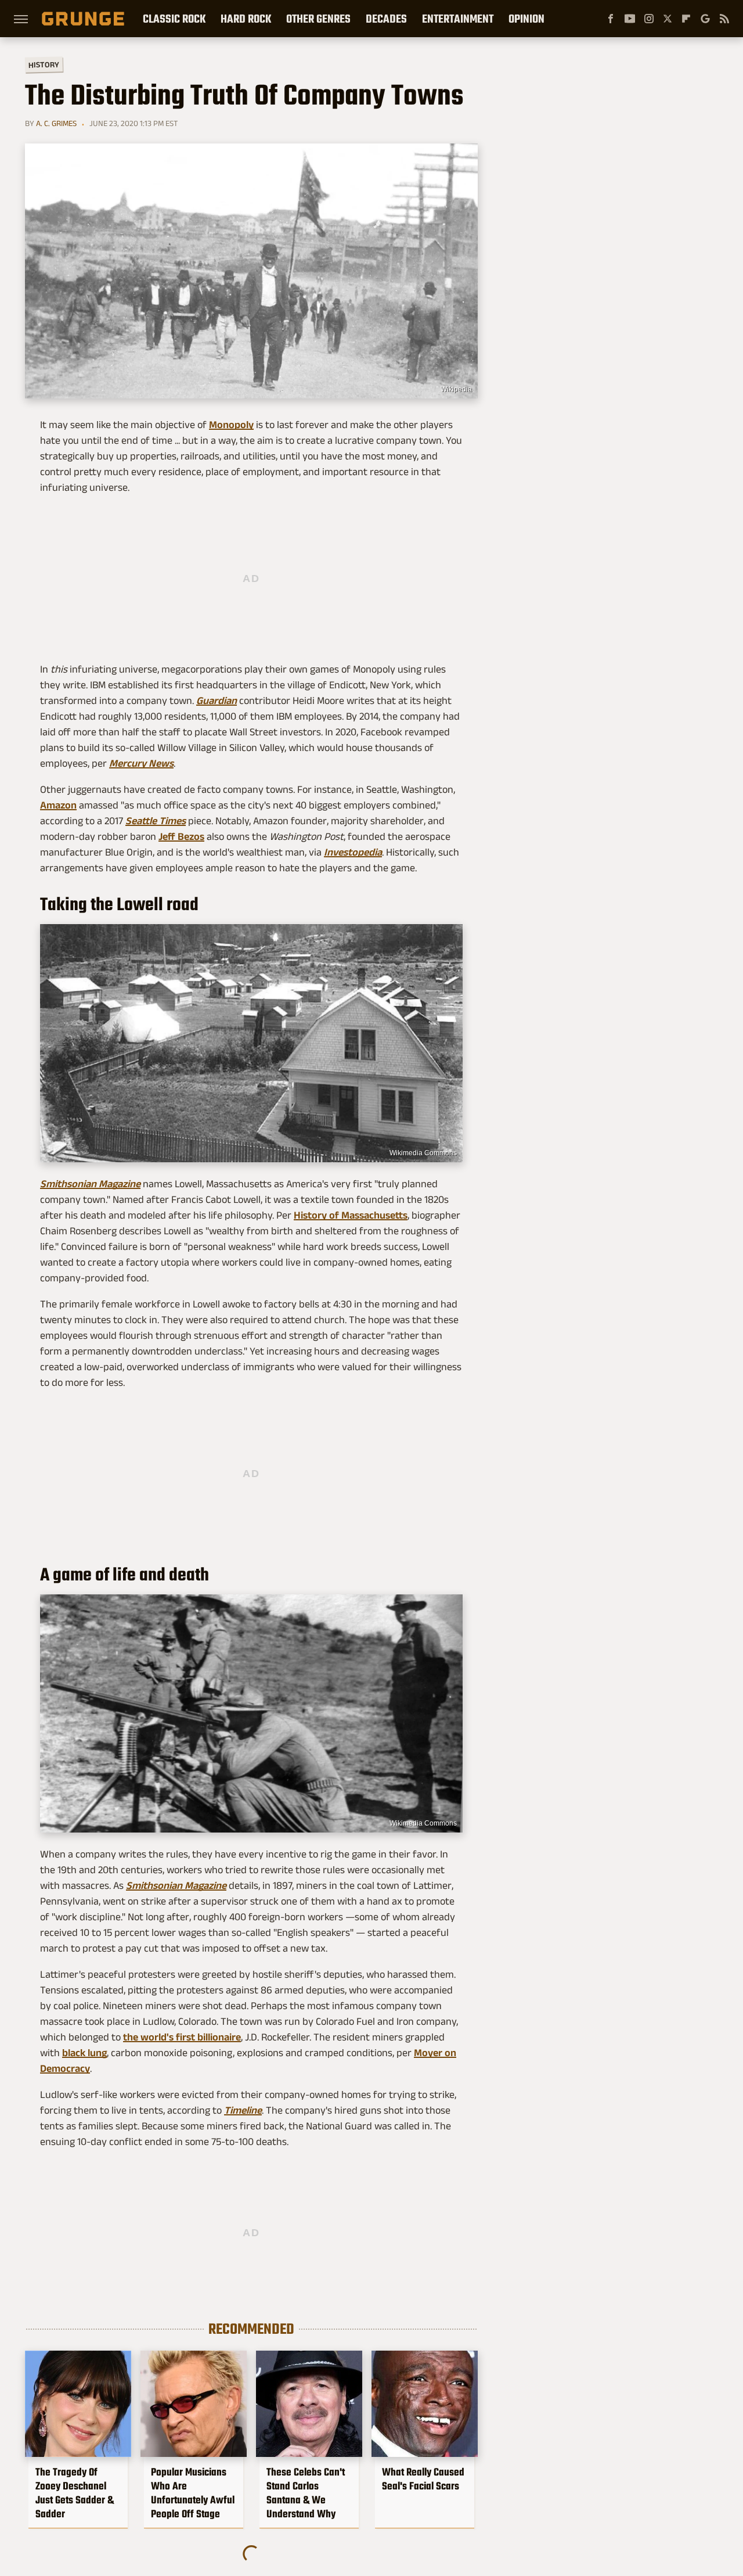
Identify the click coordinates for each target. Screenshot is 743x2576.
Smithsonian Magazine (90, 1184)
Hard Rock (246, 19)
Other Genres (318, 19)
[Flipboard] (686, 19)
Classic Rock (174, 19)
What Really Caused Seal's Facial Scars (423, 2479)
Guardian (217, 700)
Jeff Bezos (181, 836)
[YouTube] (630, 19)
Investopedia (353, 852)
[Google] (705, 19)
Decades (386, 19)
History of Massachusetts (351, 1215)
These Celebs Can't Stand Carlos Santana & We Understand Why (306, 2493)
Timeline (243, 2110)
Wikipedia (456, 389)
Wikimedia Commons (423, 1153)
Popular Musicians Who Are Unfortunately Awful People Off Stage (193, 2493)
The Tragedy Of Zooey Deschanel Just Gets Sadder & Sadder (75, 2493)
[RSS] (724, 19)
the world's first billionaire (182, 2037)
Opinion (526, 19)
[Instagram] (649, 19)
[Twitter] (668, 19)
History (44, 64)
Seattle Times (156, 821)
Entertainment (458, 19)
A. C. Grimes (56, 123)
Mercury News (141, 763)
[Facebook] (611, 19)
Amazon (58, 805)
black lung (84, 2053)
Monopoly (231, 425)
